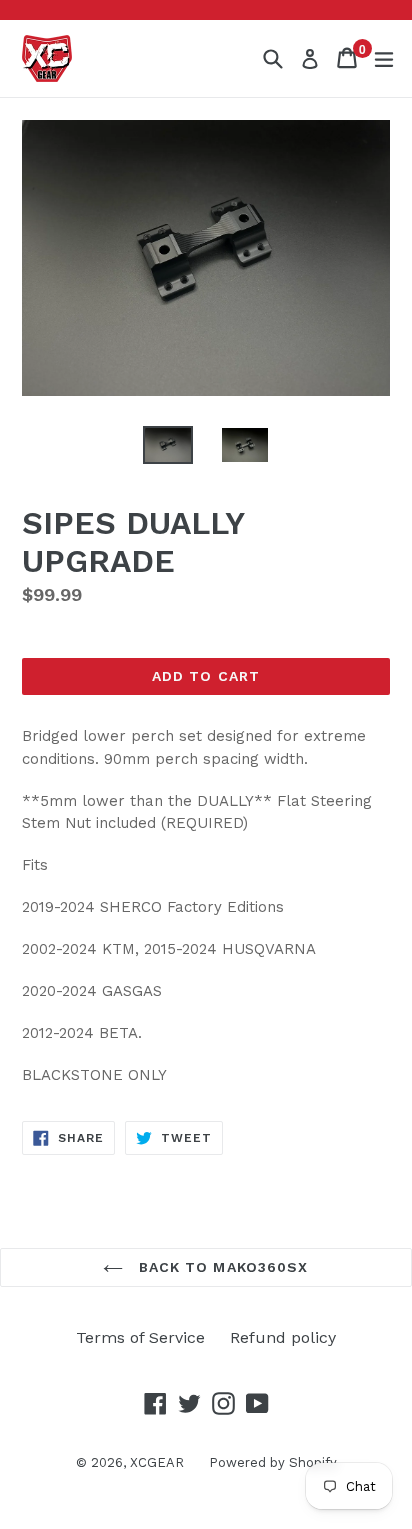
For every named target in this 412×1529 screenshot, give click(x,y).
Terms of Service (140, 1337)
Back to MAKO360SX (220, 1267)
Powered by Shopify (273, 1462)
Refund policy (283, 1337)
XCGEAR (157, 1462)
